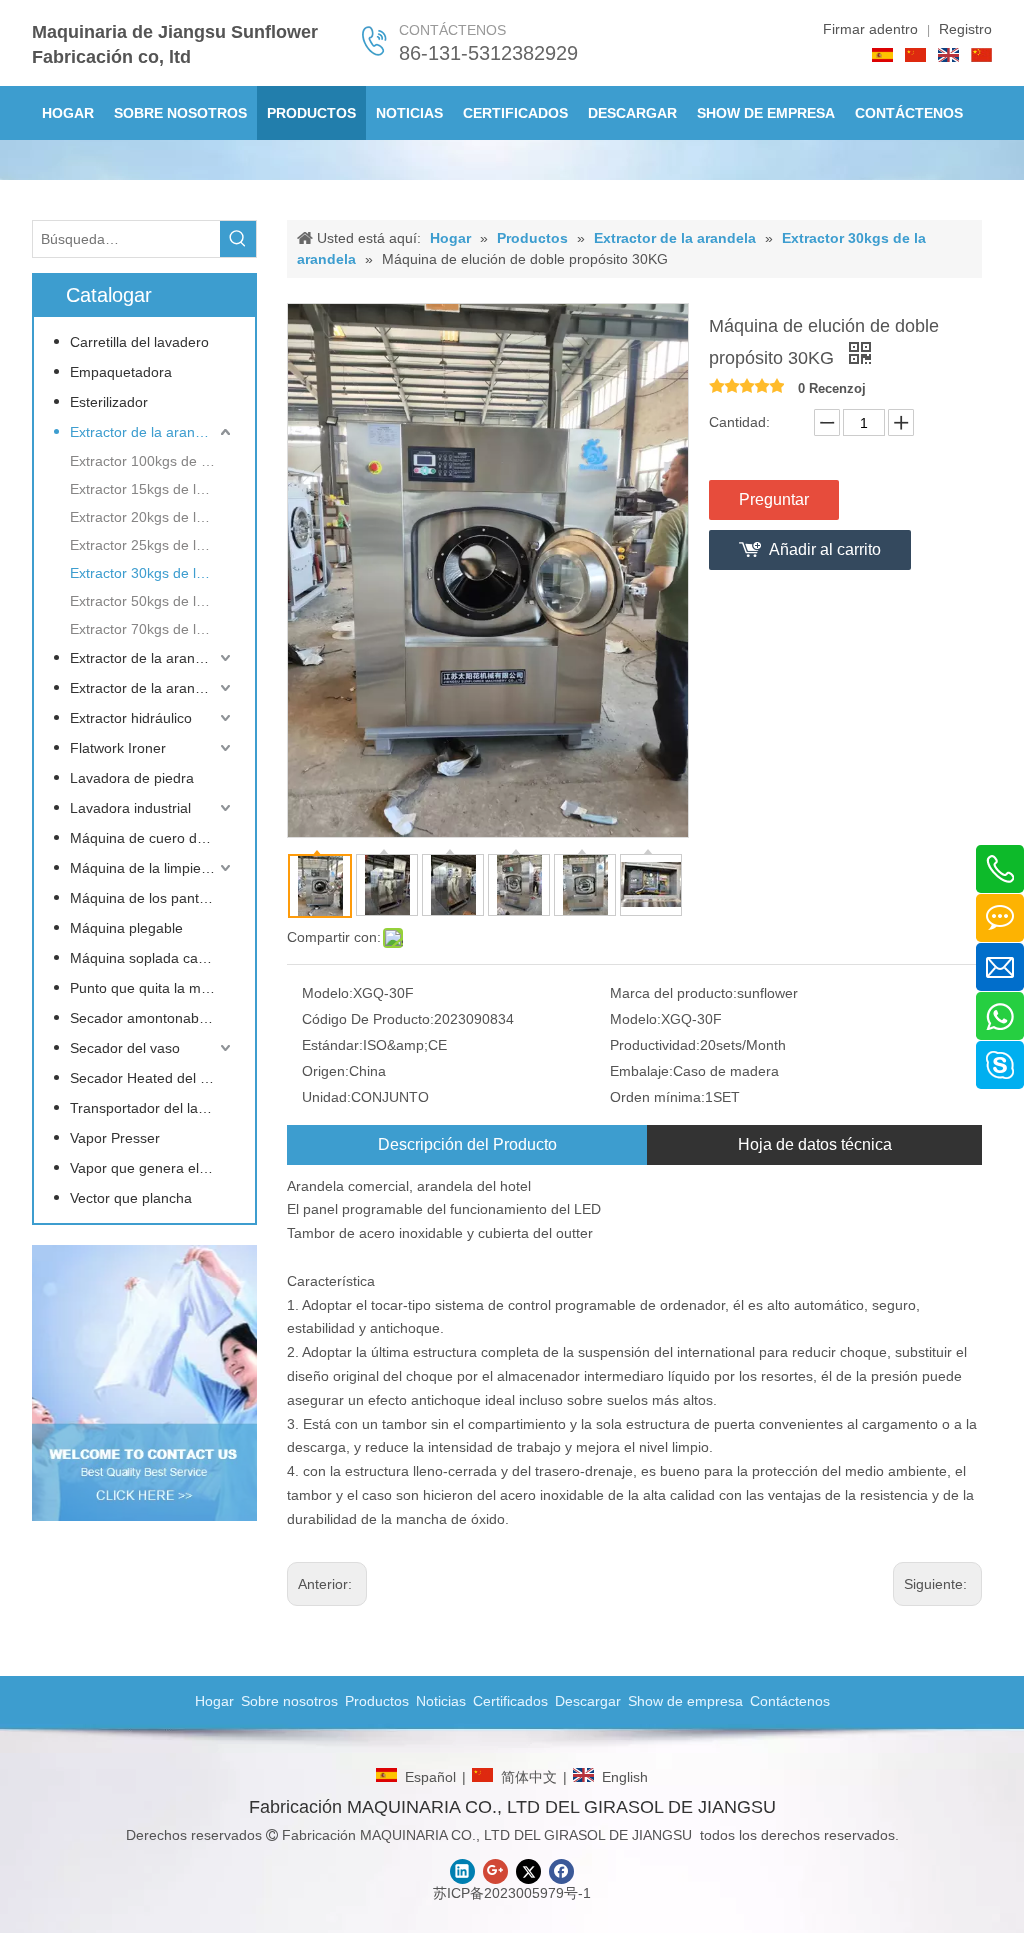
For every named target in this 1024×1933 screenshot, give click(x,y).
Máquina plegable (126, 928)
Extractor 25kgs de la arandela (152, 545)
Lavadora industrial (130, 808)
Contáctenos (790, 1701)
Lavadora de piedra (132, 778)
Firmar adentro (870, 29)
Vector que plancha (131, 1198)
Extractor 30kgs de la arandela (152, 573)
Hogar (214, 1701)
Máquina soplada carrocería (152, 958)
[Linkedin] (462, 1871)
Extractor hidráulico (131, 718)
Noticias (441, 1701)
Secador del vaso (125, 1048)
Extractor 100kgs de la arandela (152, 461)
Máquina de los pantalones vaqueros (152, 898)
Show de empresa (685, 1701)
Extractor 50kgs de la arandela (152, 601)
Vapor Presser (115, 1138)
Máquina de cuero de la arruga (152, 838)
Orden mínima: (657, 1097)
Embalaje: (641, 1071)
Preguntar (774, 499)
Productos (377, 1701)
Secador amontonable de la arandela (152, 1018)
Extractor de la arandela (146, 432)
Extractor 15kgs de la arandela (152, 489)
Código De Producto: (368, 1019)
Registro (965, 29)
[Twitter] (528, 1871)
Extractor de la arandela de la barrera (152, 658)
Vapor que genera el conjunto (152, 1168)
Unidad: (326, 1097)
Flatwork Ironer (118, 748)
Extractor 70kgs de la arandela (152, 629)
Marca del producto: (673, 993)
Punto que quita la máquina (152, 988)
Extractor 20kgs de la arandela (152, 517)
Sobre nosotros (289, 1701)
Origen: (325, 1071)
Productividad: (655, 1045)
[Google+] (495, 1871)
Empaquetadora (121, 372)
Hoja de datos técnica (815, 1144)
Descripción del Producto (467, 1144)
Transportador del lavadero (152, 1108)
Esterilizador (109, 402)
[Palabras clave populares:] (238, 239)
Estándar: (332, 1045)
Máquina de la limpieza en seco (152, 868)
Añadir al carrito (825, 549)
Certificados (510, 1701)
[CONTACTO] (144, 1383)
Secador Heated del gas (146, 1078)
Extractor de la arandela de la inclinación (152, 688)
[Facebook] (561, 1871)
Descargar (588, 1701)
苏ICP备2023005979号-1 (512, 1893)
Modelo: (327, 993)
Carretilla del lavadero (139, 342)
